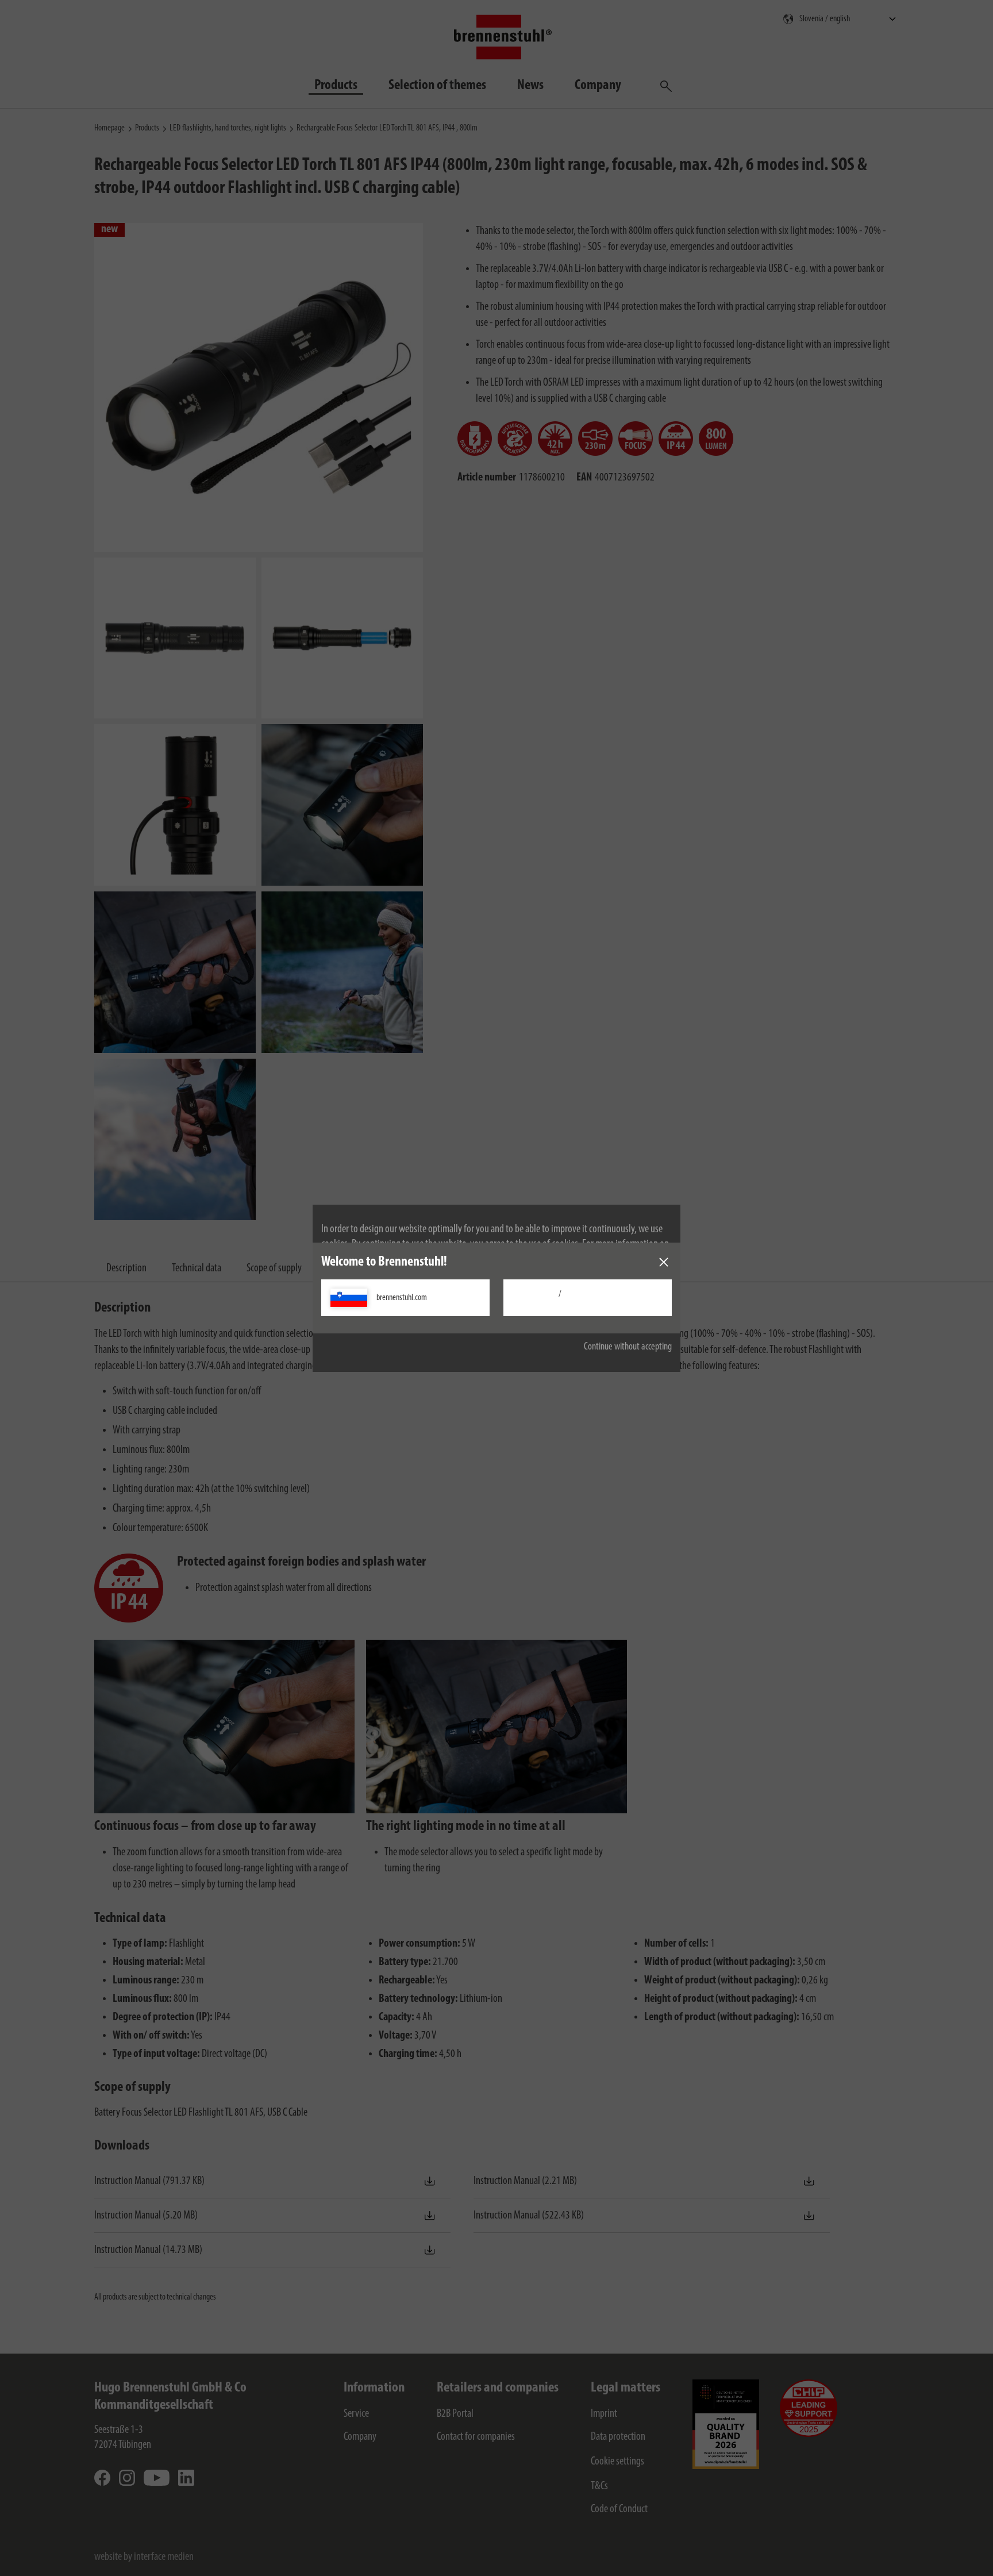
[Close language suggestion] (664, 1262)
